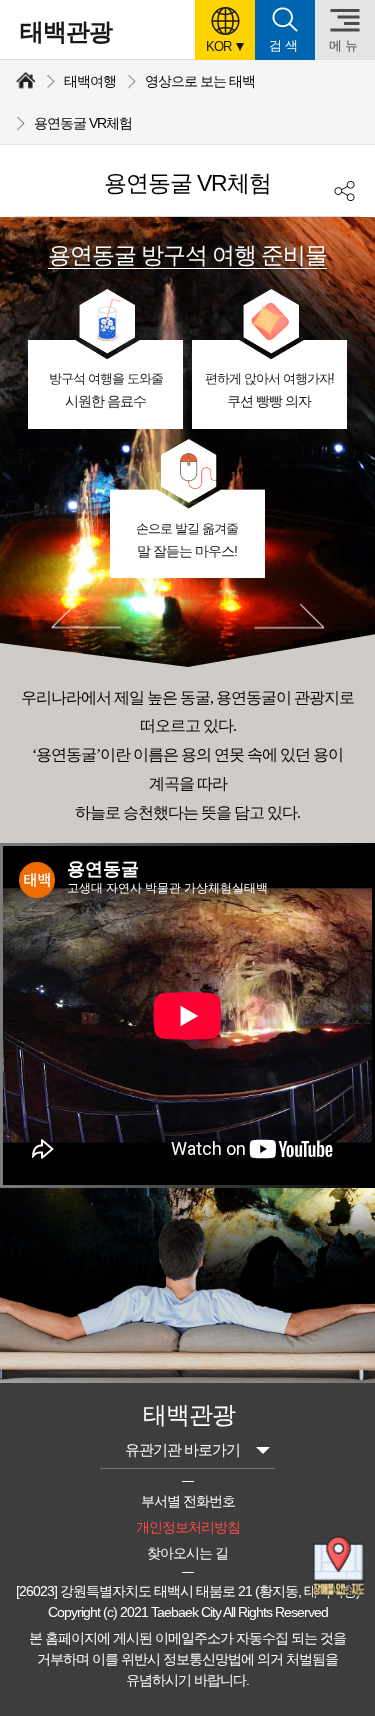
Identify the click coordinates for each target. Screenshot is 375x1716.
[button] (225, 30)
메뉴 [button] (345, 45)
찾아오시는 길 (187, 1553)
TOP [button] (340, 1687)
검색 (285, 45)
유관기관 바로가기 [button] (182, 1449)
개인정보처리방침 (188, 1527)
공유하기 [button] (344, 190)
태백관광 (66, 32)
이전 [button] (86, 616)
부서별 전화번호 (188, 1501)
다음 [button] (289, 616)
